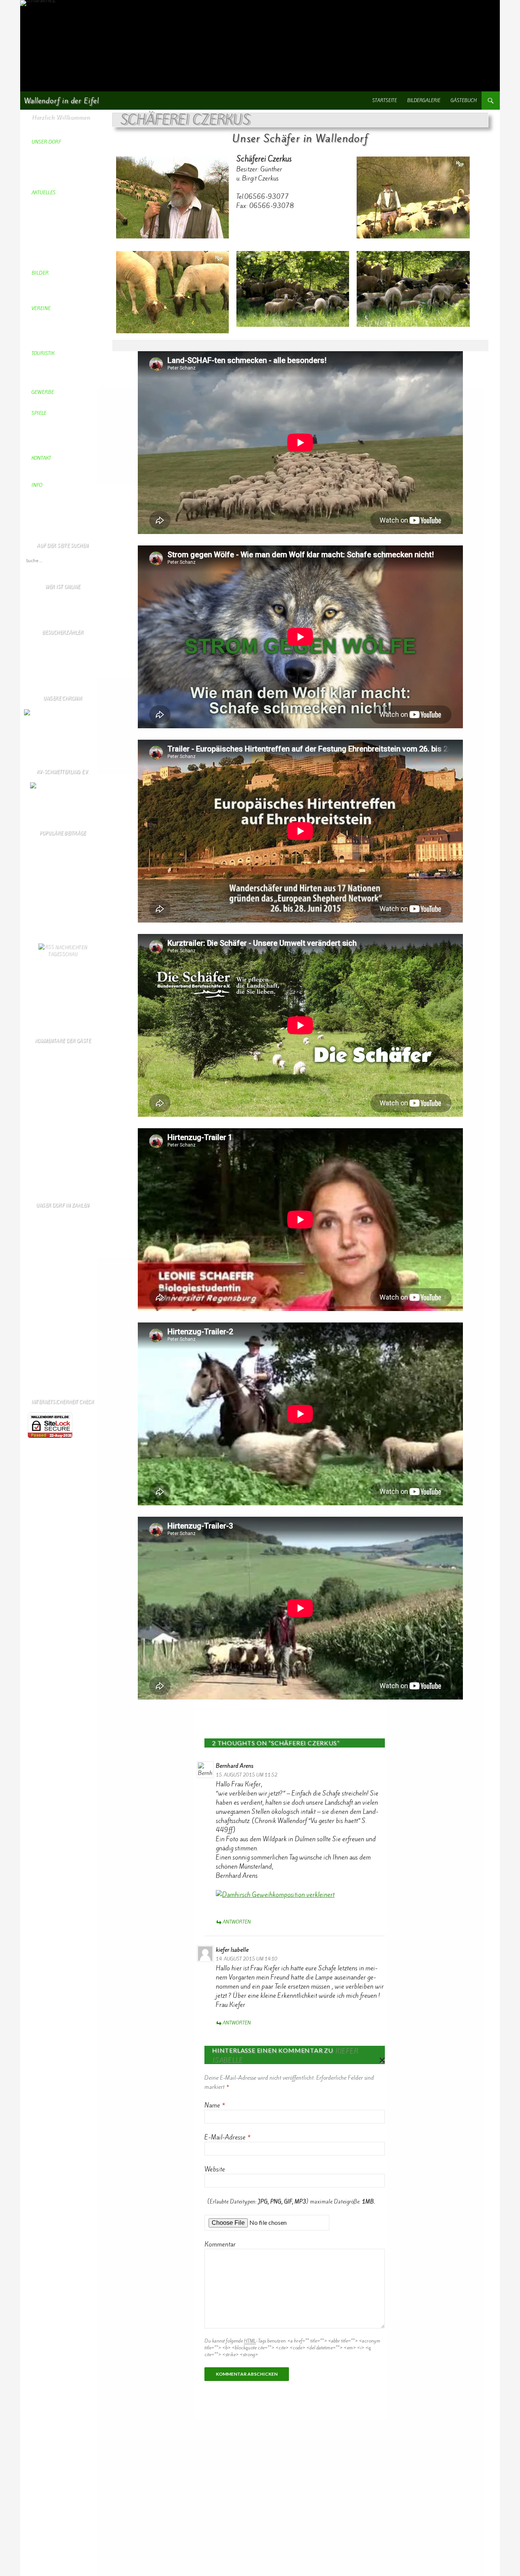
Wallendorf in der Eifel (61, 101)
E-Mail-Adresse (227, 2137)
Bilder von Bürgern (44, 915)
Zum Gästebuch (39, 1180)
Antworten (237, 1922)
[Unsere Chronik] (43, 712)
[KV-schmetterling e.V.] (62, 792)
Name (215, 2105)
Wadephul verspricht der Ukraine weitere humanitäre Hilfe (64, 1005)
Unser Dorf (35, 908)
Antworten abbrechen (380, 2060)
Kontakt (31, 895)
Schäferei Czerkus (42, 867)
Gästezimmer (37, 881)
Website (215, 2169)
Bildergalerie (424, 101)
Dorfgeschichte (39, 922)
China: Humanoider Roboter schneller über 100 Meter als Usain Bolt (66, 975)
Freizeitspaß (36, 888)
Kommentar (220, 2244)
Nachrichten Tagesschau (67, 950)
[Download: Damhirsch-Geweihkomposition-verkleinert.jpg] (275, 1894)
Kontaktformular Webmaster (52, 901)
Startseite (385, 101)
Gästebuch (464, 101)
